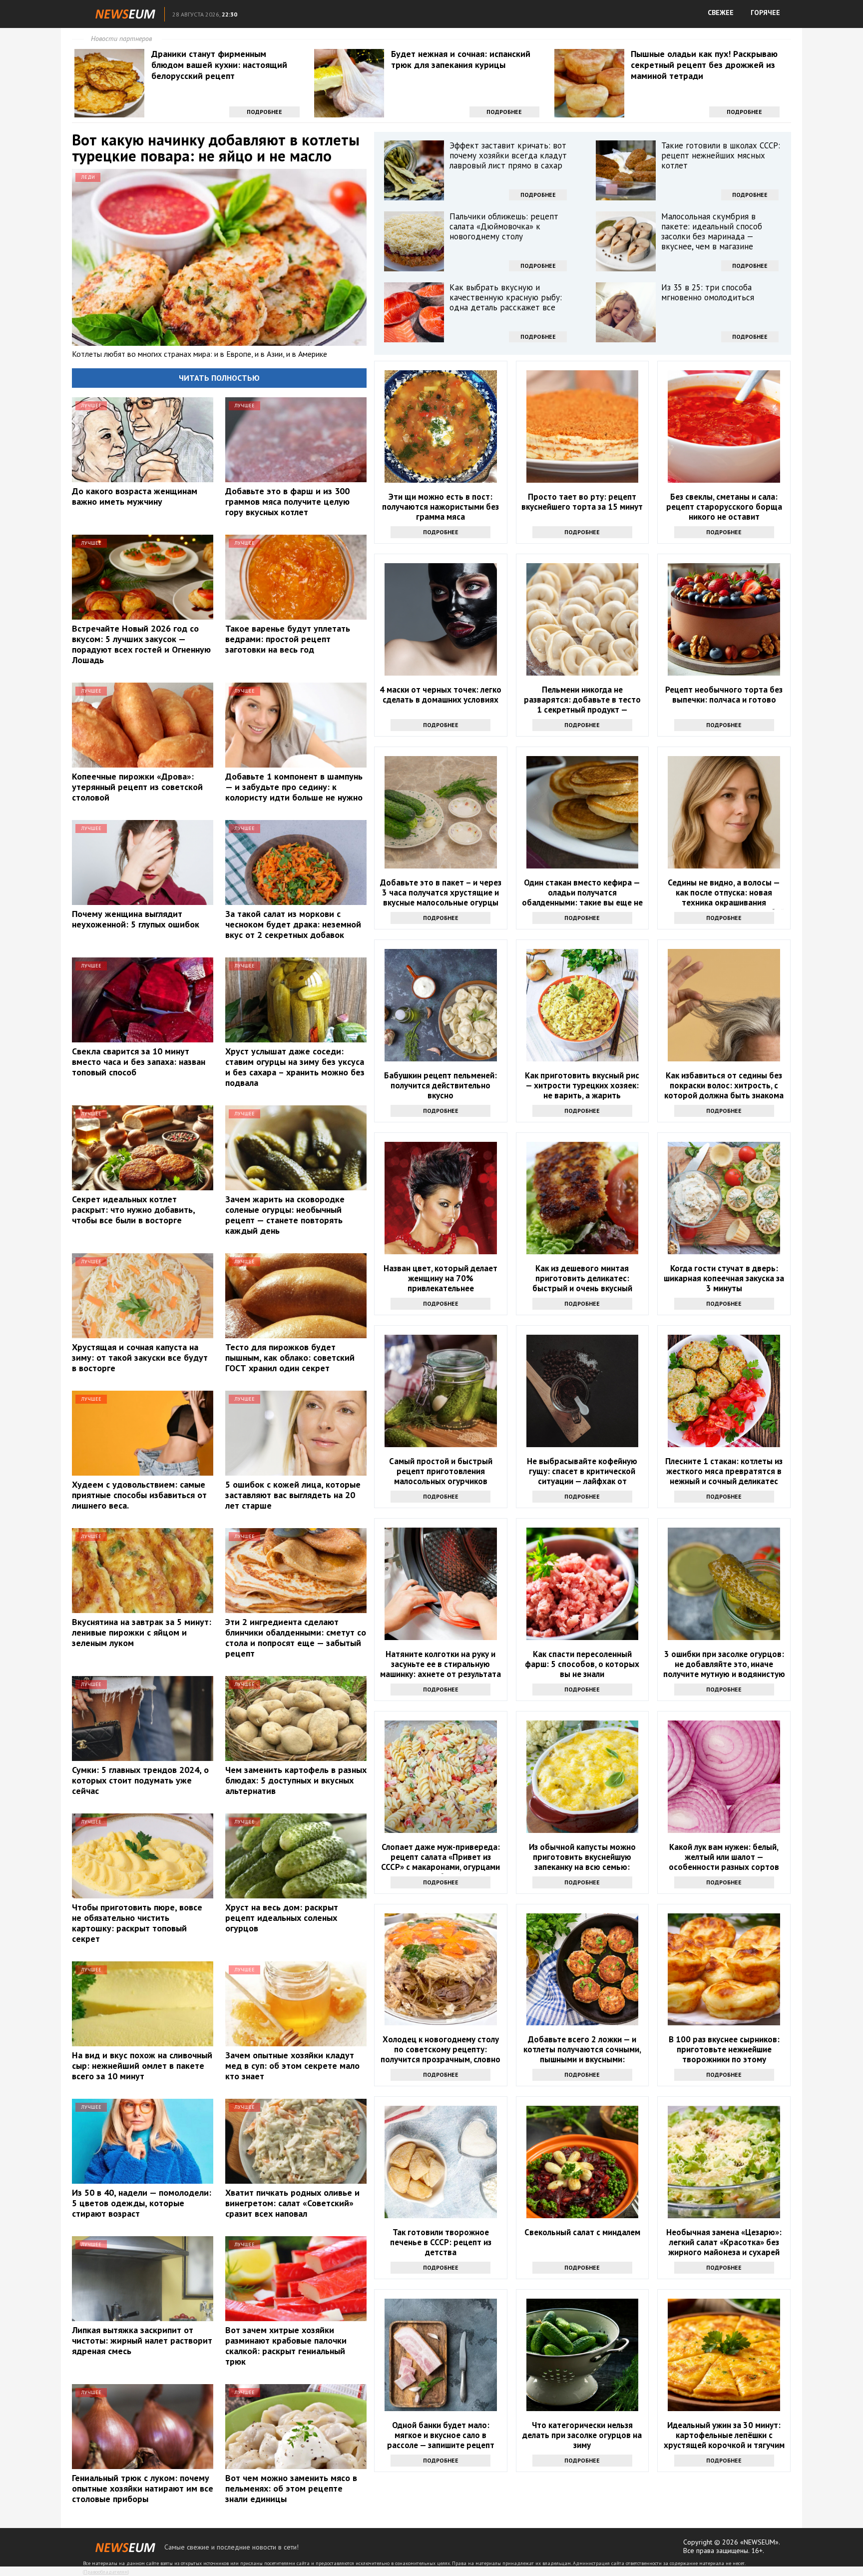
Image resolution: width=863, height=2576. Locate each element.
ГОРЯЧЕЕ (765, 12)
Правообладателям (106, 2572)
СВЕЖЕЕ (721, 12)
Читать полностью (219, 378)
